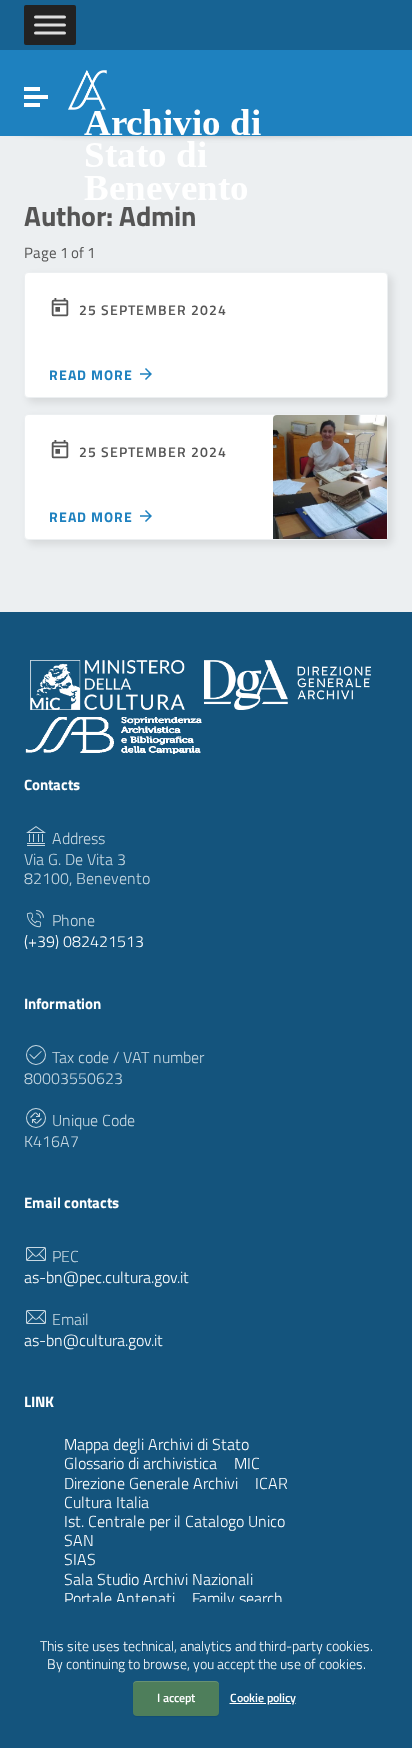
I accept (176, 1697)
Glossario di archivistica (140, 1463)
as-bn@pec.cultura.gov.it (106, 1277)
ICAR (271, 1483)
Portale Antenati (119, 1598)
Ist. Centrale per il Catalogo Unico (174, 1521)
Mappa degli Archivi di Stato (156, 1444)
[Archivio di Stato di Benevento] (87, 88)
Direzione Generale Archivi (151, 1483)
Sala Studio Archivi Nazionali (158, 1579)
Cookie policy (263, 1697)
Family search (237, 1598)
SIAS (154, 1559)
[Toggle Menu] (50, 24)
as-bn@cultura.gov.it (93, 1340)
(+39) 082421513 (84, 941)
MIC (247, 1463)
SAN (153, 1540)
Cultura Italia (106, 1502)
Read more (93, 374)
